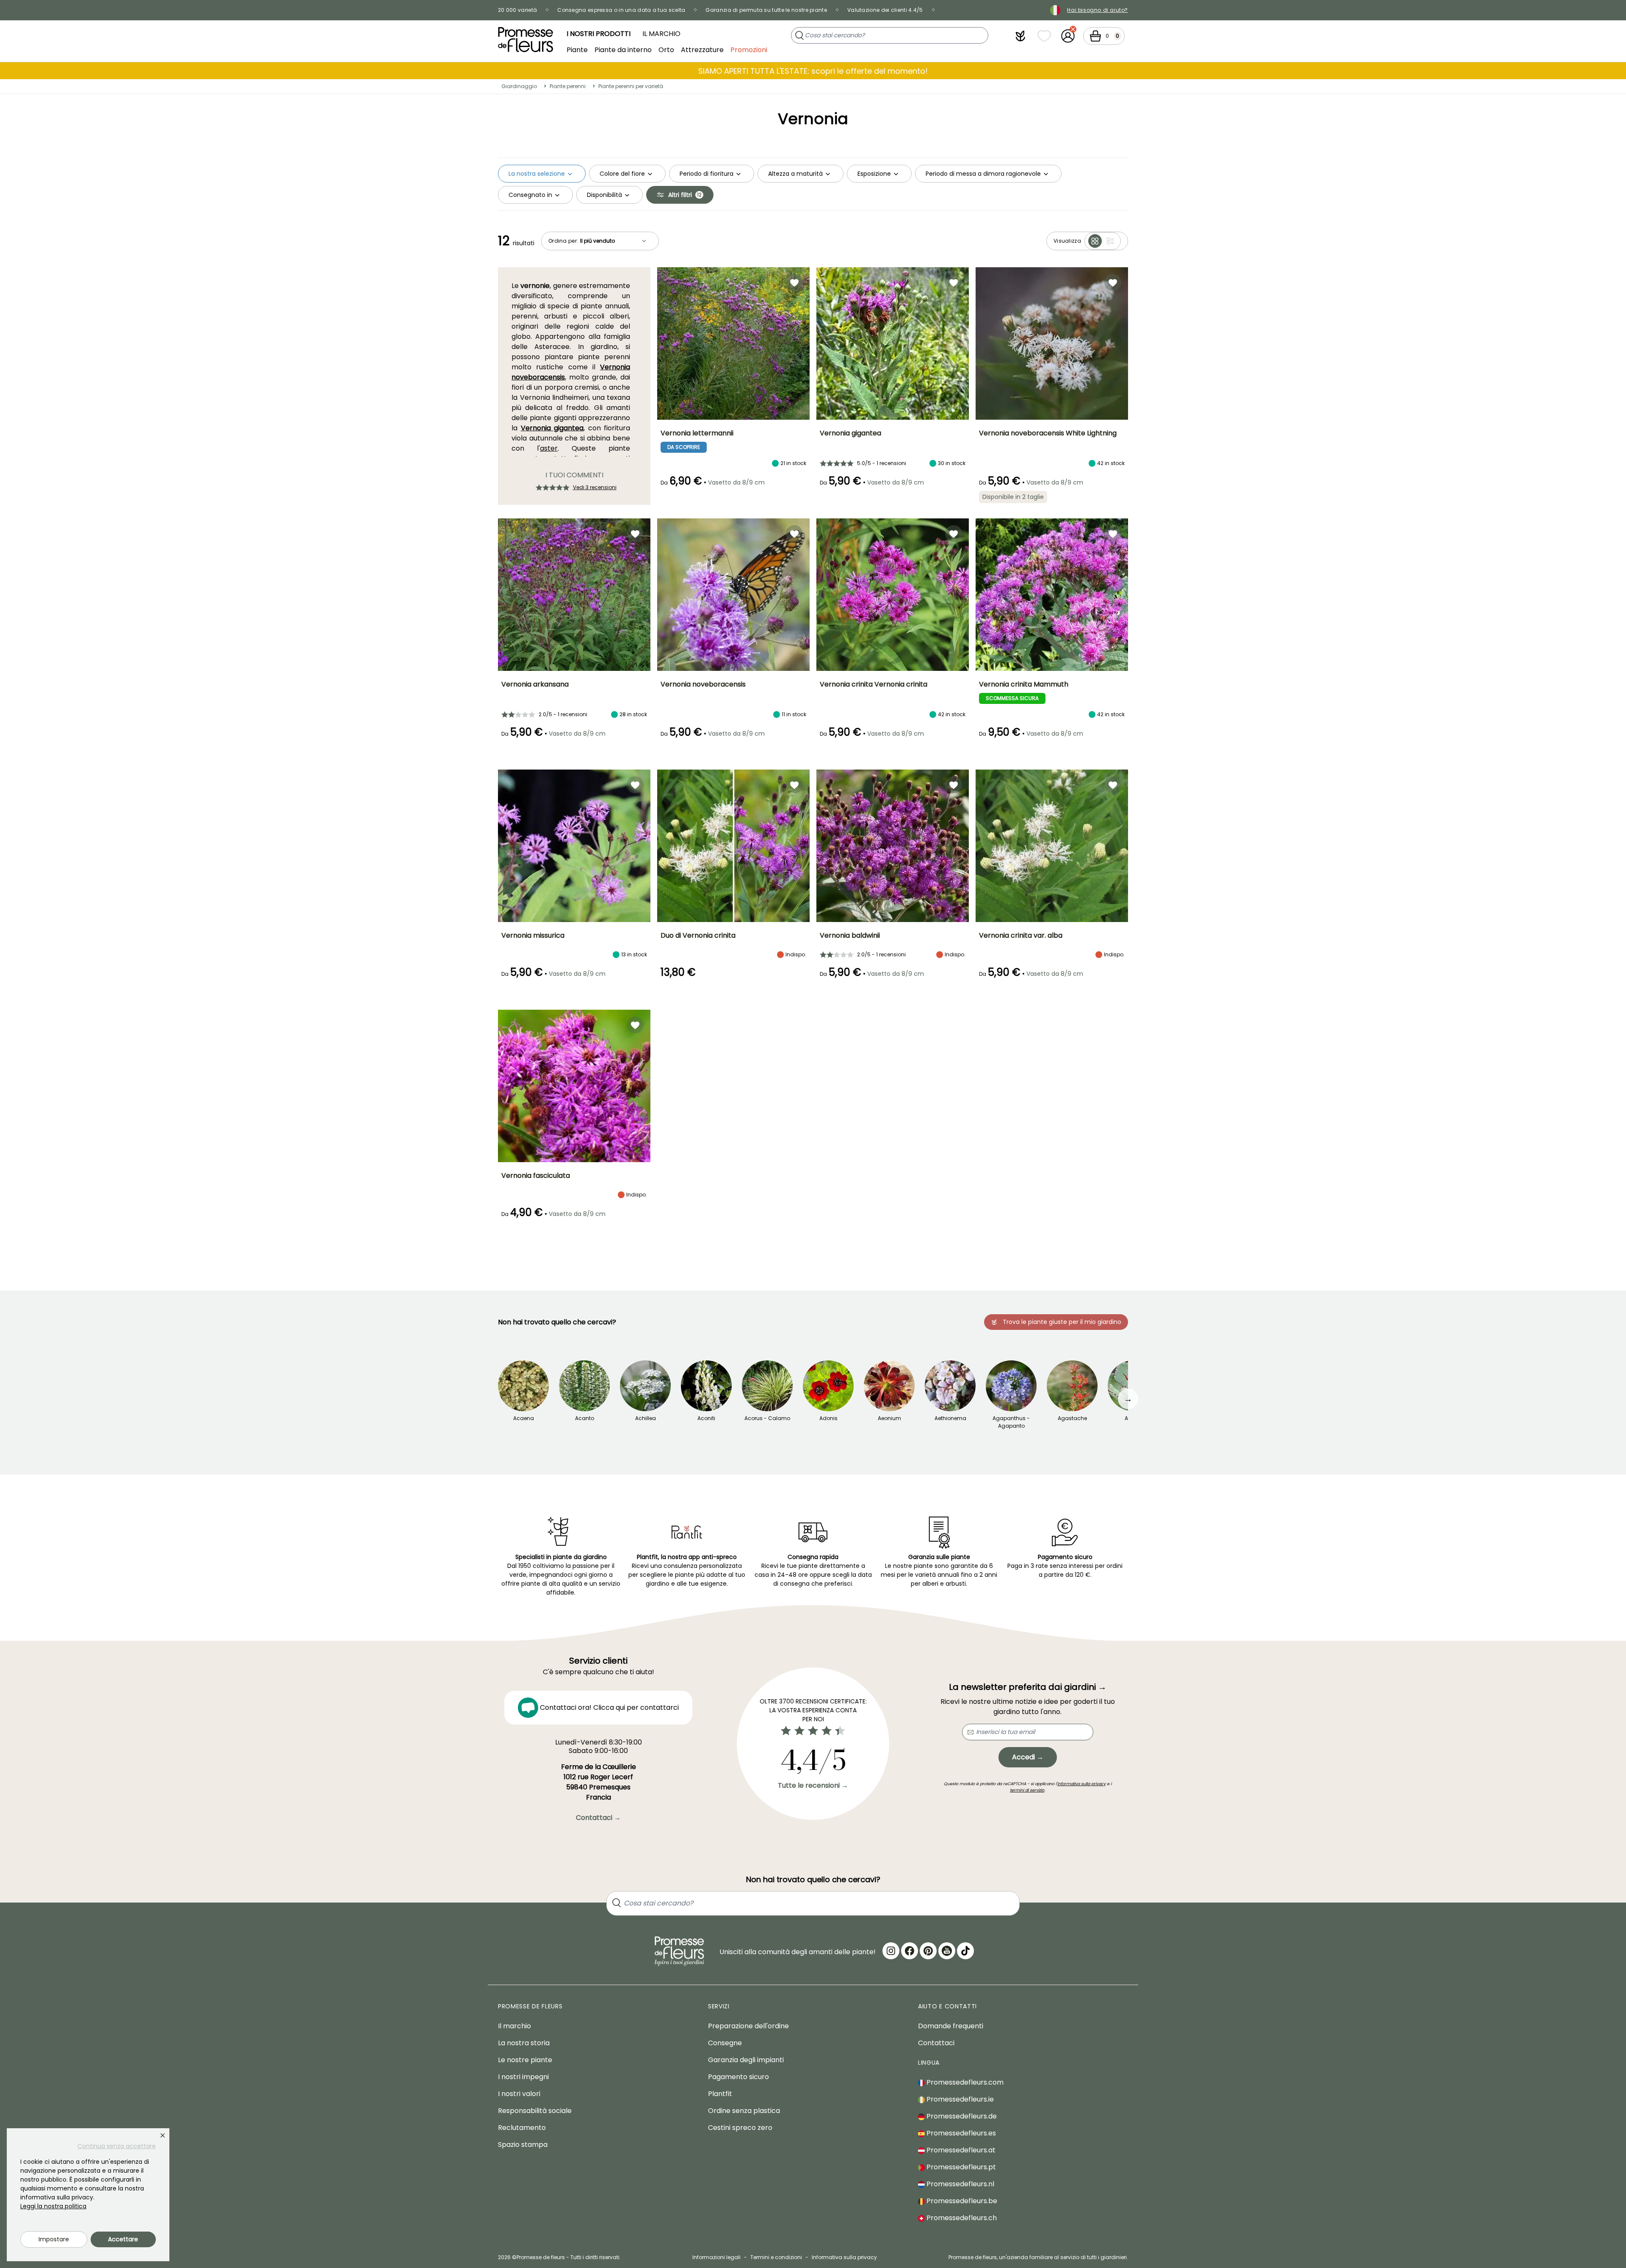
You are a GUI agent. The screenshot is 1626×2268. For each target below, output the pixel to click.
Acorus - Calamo (767, 1418)
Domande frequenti (951, 2026)
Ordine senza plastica (744, 2111)
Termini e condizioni (776, 2257)
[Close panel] (163, 2135)
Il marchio (661, 34)
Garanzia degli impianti (746, 2060)
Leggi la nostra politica (53, 2206)
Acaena (524, 1418)
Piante (577, 49)
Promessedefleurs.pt (960, 2167)
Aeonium (889, 1418)
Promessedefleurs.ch (961, 2218)
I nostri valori (519, 2094)
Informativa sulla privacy (844, 2257)
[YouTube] (947, 1951)
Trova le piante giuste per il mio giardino (1062, 1322)
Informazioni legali (716, 2257)
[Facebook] (910, 1951)
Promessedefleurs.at (960, 2150)
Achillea (646, 1418)
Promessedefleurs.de (961, 2116)
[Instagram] (891, 1951)
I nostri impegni (523, 2077)
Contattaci (936, 2043)
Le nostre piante (525, 2060)
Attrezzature (702, 49)
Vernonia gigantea (552, 428)
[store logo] (525, 40)
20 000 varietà (517, 10)
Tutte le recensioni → (813, 1785)
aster (549, 448)
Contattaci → (598, 1818)
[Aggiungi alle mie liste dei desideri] (794, 282)
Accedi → (1028, 1757)
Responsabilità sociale (535, 2111)
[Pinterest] (928, 1951)
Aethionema (950, 1418)
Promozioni (749, 49)
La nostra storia (524, 2043)
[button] (1020, 36)
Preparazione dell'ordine (748, 2026)
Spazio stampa (523, 2145)
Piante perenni (568, 86)
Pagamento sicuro (738, 2077)
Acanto (585, 1418)
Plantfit (720, 2094)
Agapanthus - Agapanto (1011, 1422)
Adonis (828, 1418)
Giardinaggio (519, 86)
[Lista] (1110, 241)
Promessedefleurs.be (961, 2201)
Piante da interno (623, 49)
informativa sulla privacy (1081, 1784)
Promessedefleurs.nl (960, 2184)
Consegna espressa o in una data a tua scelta (621, 10)
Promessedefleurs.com (964, 2082)
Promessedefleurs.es (960, 2133)
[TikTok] (965, 1951)
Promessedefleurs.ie (959, 2099)
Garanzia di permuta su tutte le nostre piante (766, 10)
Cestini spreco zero (740, 2128)
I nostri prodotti (599, 34)
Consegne (725, 2043)
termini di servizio (1027, 1790)
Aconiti (706, 1418)
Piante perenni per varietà (631, 86)
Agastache (1072, 1418)
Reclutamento (522, 2128)
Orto (666, 49)
